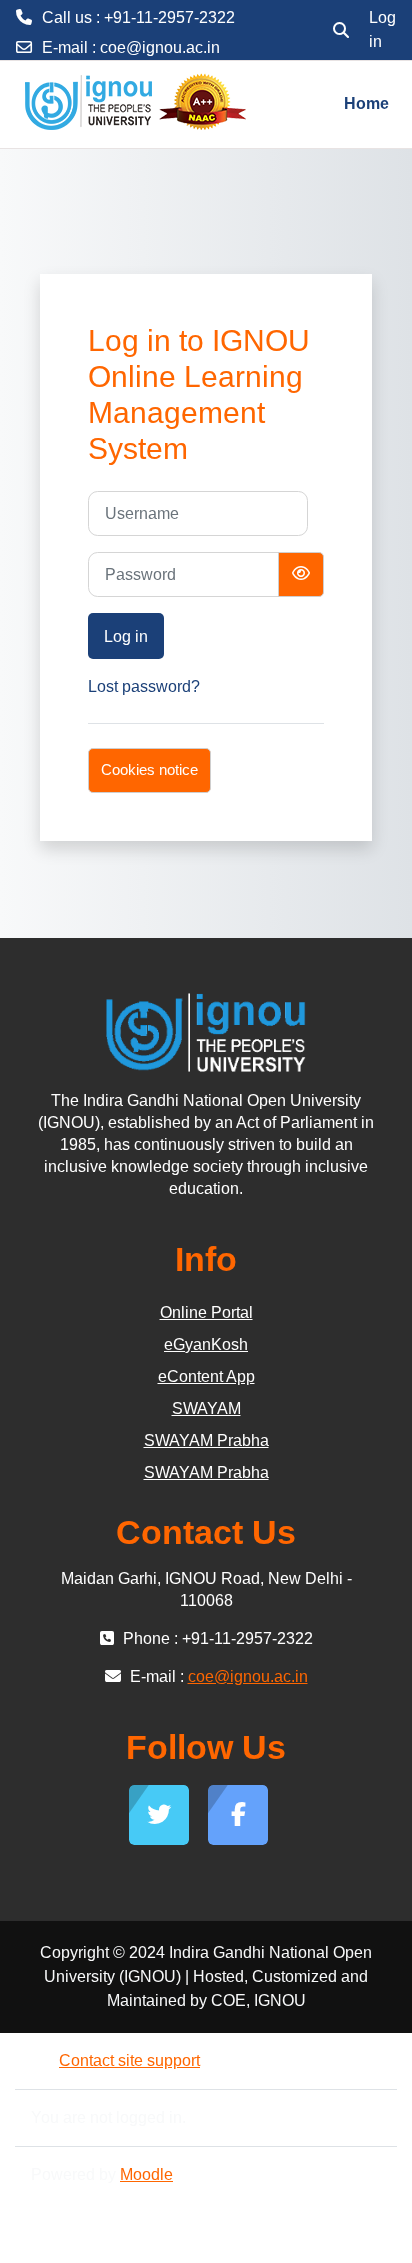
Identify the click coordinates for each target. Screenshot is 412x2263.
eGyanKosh (206, 1344)
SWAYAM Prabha (206, 1440)
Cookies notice (149, 770)
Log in (382, 29)
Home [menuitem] (366, 103)
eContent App (206, 1376)
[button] (341, 30)
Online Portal (206, 1312)
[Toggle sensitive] (301, 574)
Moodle (146, 2174)
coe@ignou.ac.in (160, 47)
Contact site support (129, 2060)
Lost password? (144, 686)
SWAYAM (206, 1408)
